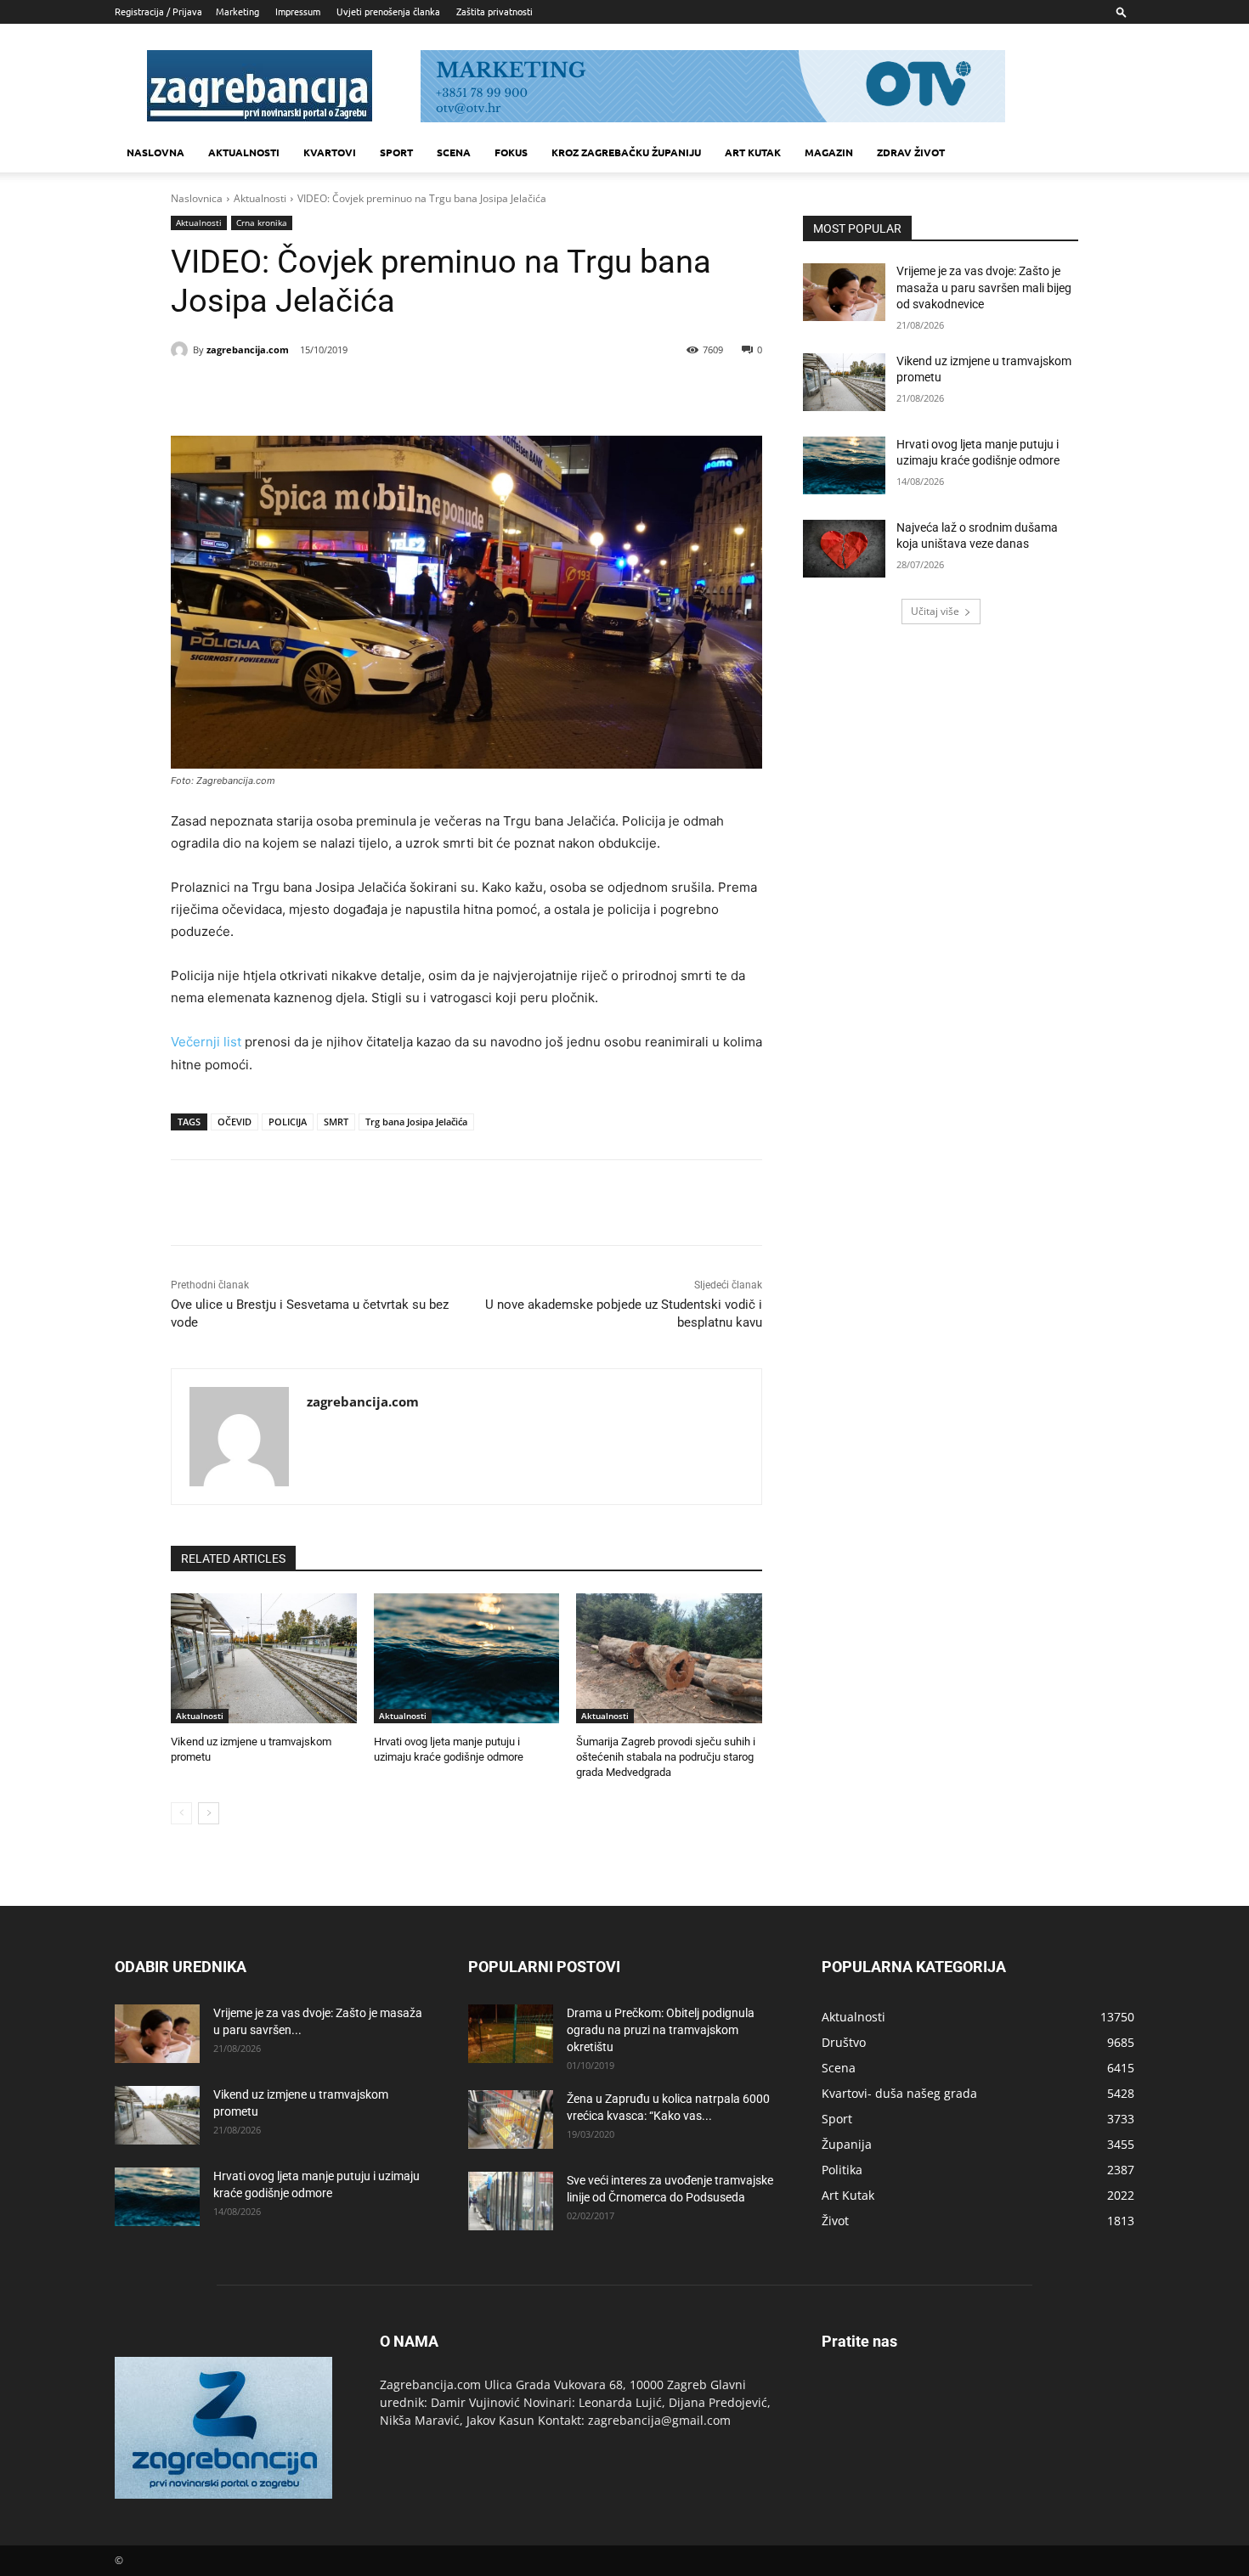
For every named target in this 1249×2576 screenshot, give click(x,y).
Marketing (237, 11)
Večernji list (206, 1042)
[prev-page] (181, 1813)
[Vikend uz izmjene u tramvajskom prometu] (264, 1658)
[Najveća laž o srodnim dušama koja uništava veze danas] (844, 549)
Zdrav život (911, 152)
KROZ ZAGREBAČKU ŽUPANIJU (626, 152)
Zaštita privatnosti (495, 11)
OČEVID (235, 1122)
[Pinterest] (363, 393)
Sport (396, 152)
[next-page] (209, 1813)
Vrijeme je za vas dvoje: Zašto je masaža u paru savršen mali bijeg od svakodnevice (984, 287)
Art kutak (753, 152)
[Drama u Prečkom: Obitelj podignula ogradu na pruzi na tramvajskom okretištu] (511, 2034)
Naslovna (155, 152)
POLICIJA (288, 1122)
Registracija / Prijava (158, 11)
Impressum (298, 11)
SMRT (336, 1122)
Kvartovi (330, 152)
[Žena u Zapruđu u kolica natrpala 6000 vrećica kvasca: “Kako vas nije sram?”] (511, 2119)
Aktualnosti (244, 152)
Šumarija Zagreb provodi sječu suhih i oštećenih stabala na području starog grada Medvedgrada (666, 1757)
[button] (1122, 11)
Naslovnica (197, 198)
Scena (454, 152)
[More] (442, 393)
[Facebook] (285, 393)
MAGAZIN (829, 152)
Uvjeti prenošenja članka (388, 11)
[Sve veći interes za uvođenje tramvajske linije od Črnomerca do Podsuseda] (511, 2201)
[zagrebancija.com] (182, 350)
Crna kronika (262, 223)
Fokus (511, 152)
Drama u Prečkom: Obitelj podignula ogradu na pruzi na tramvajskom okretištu (661, 2030)
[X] (324, 393)
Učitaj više (935, 611)
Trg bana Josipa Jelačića (416, 1122)
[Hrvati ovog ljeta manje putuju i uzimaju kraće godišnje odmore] (467, 1658)
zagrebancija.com (248, 349)
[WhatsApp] (402, 393)
